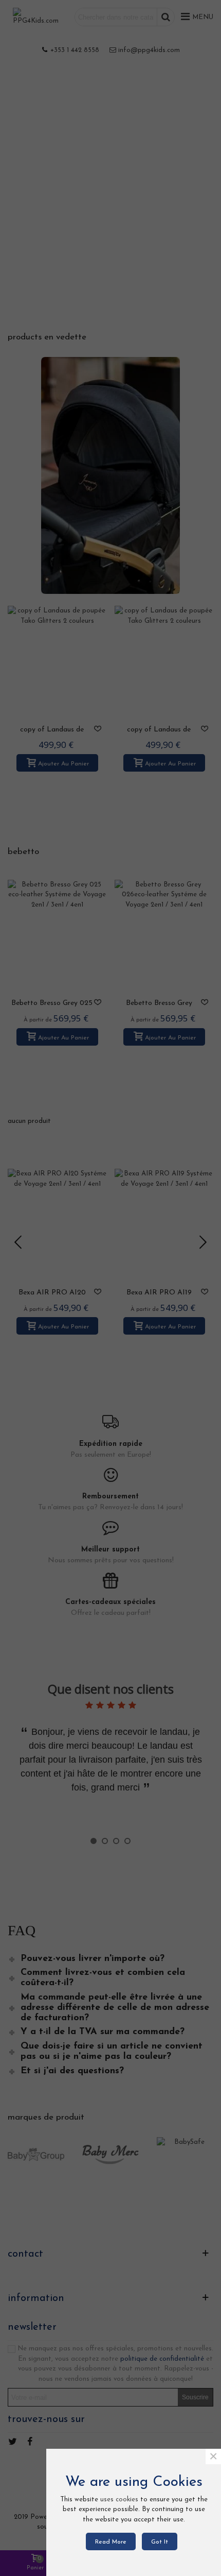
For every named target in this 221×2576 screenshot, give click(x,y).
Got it (160, 2542)
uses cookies (119, 2500)
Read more (111, 2542)
